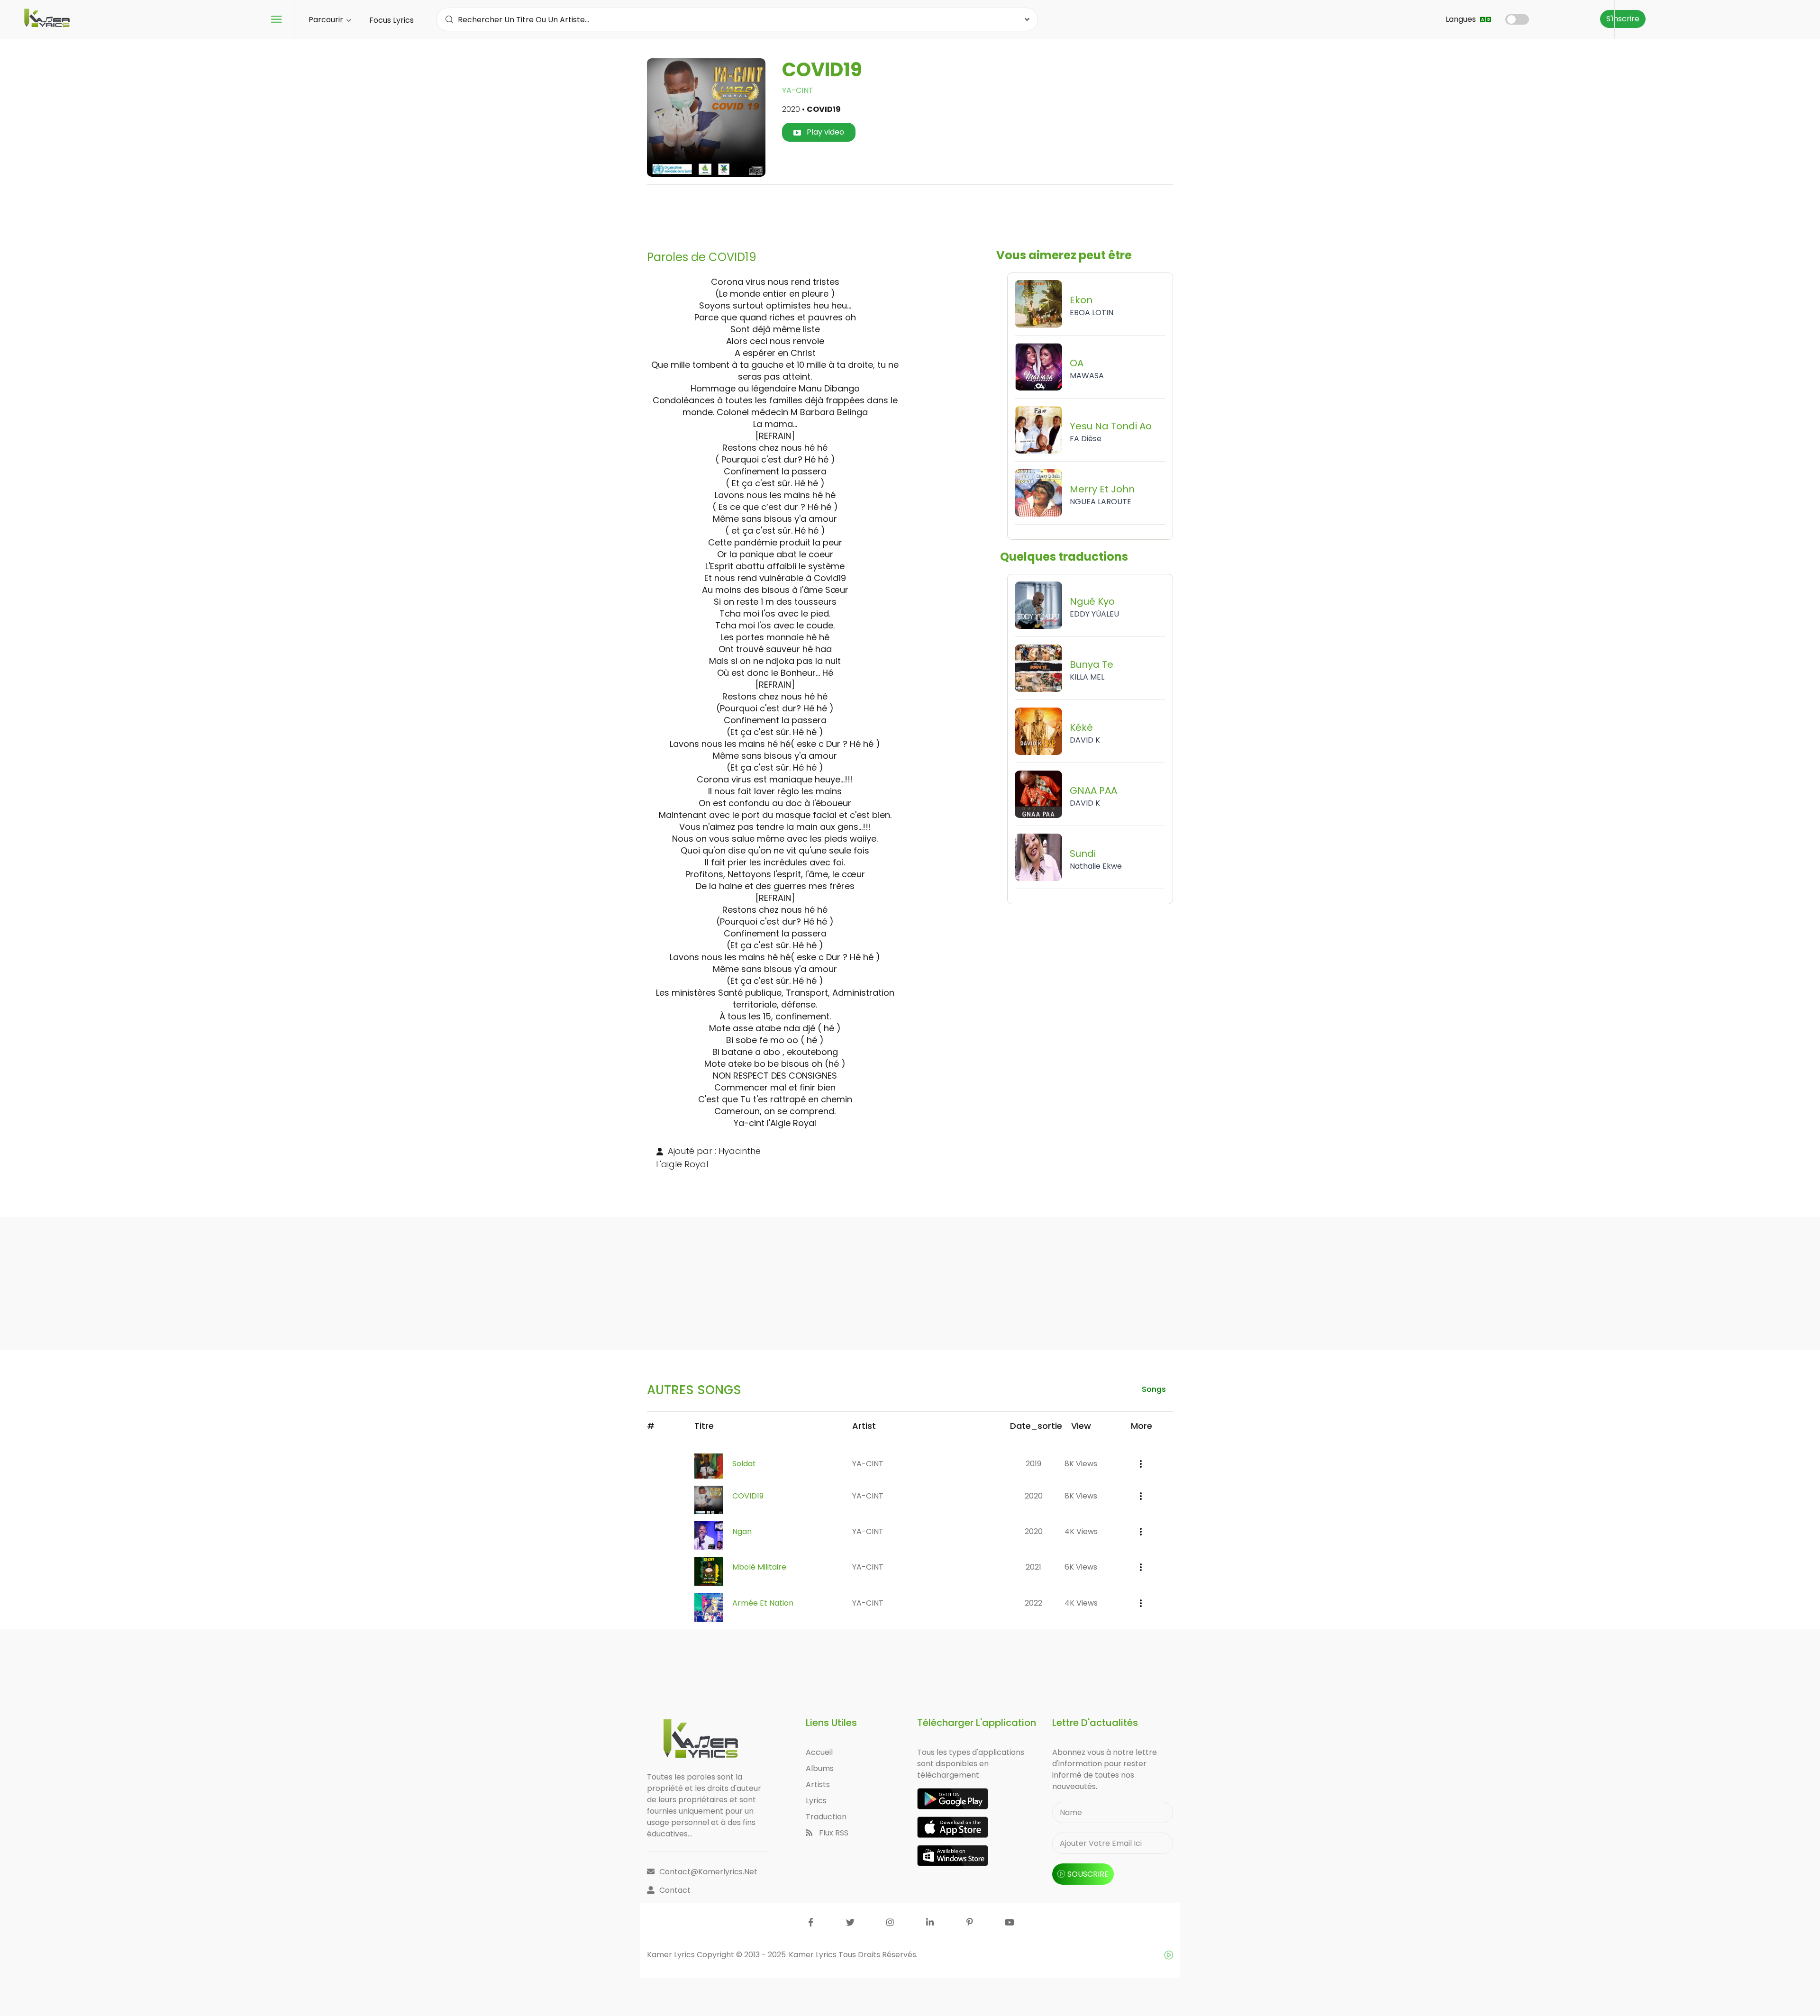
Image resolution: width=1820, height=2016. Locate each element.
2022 (1033, 1603)
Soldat (744, 1464)
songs (1154, 1389)
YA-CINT (798, 90)
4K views (1081, 1531)
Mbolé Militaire (759, 1567)
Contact (675, 1890)
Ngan (742, 1531)
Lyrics (816, 1801)
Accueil (819, 1752)
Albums (820, 1768)
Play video (824, 132)
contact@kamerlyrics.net (708, 1872)
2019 (1033, 1464)
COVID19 (748, 1496)
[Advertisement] (910, 214)
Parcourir (327, 20)
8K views (1081, 1464)
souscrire (1088, 1874)
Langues (1462, 19)
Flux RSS (833, 1833)
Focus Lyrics (391, 20)
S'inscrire (1623, 19)
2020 (1034, 1496)
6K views (1081, 1567)
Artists (818, 1784)
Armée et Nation (763, 1603)
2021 (1033, 1567)
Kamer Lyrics (814, 1955)
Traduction (826, 1817)
